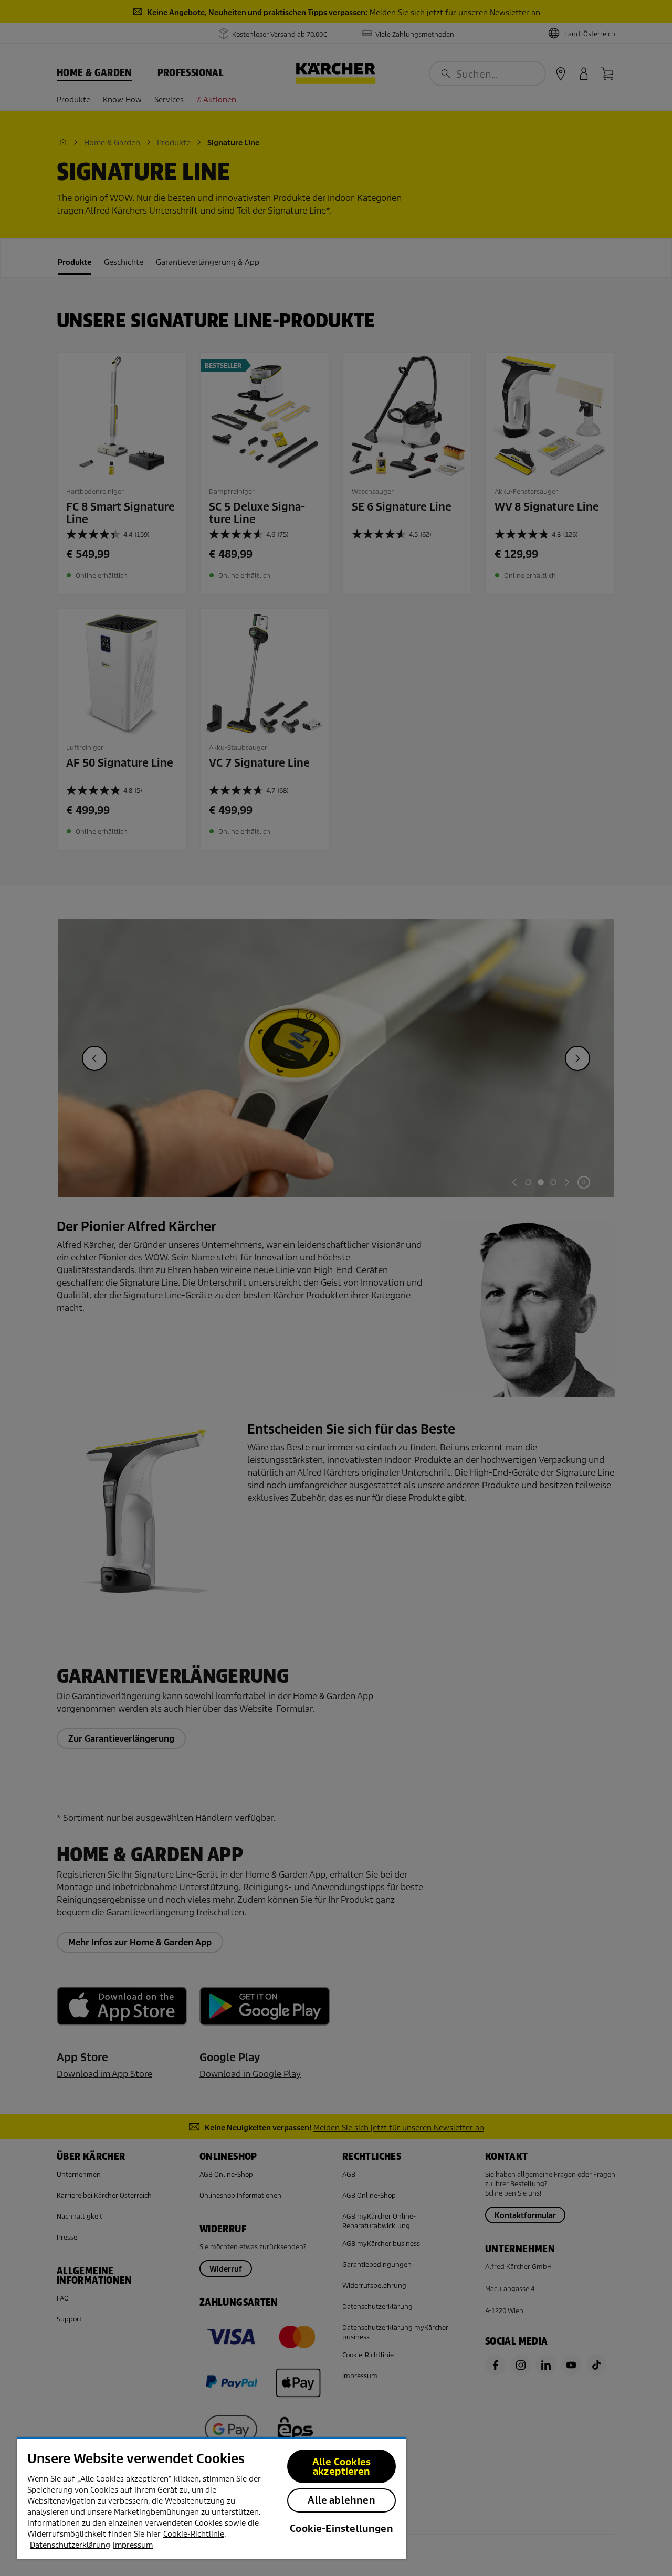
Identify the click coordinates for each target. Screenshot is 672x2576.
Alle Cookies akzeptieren (342, 2467)
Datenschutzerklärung (70, 2545)
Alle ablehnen (341, 2500)
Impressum (133, 2545)
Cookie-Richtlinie (194, 2534)
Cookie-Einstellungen (342, 2529)
